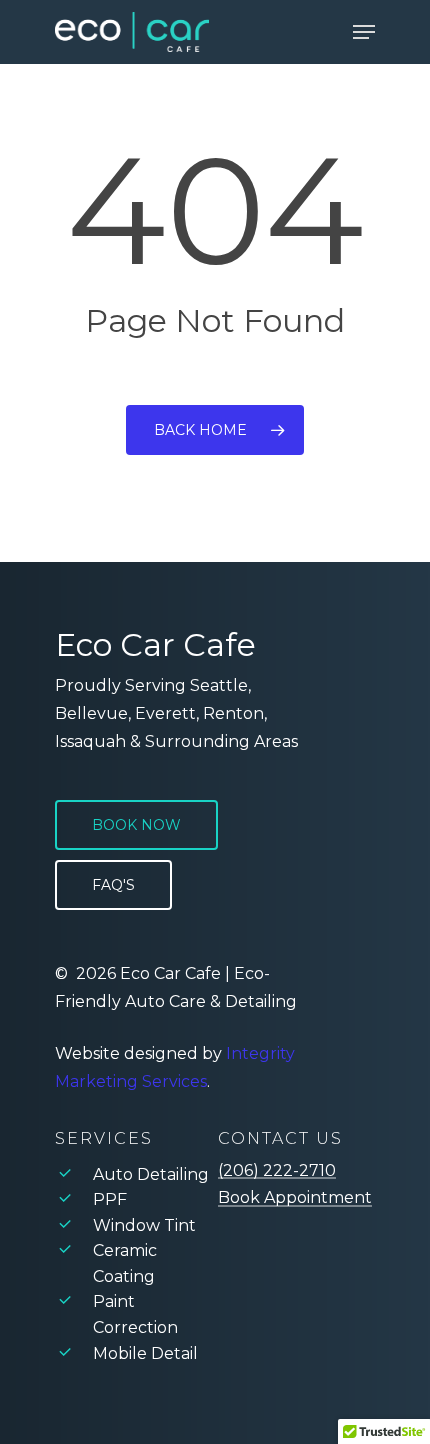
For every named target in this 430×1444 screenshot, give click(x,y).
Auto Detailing (151, 1174)
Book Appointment (295, 1198)
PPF (110, 1199)
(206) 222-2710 (277, 1171)
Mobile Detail (145, 1353)
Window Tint (144, 1225)
